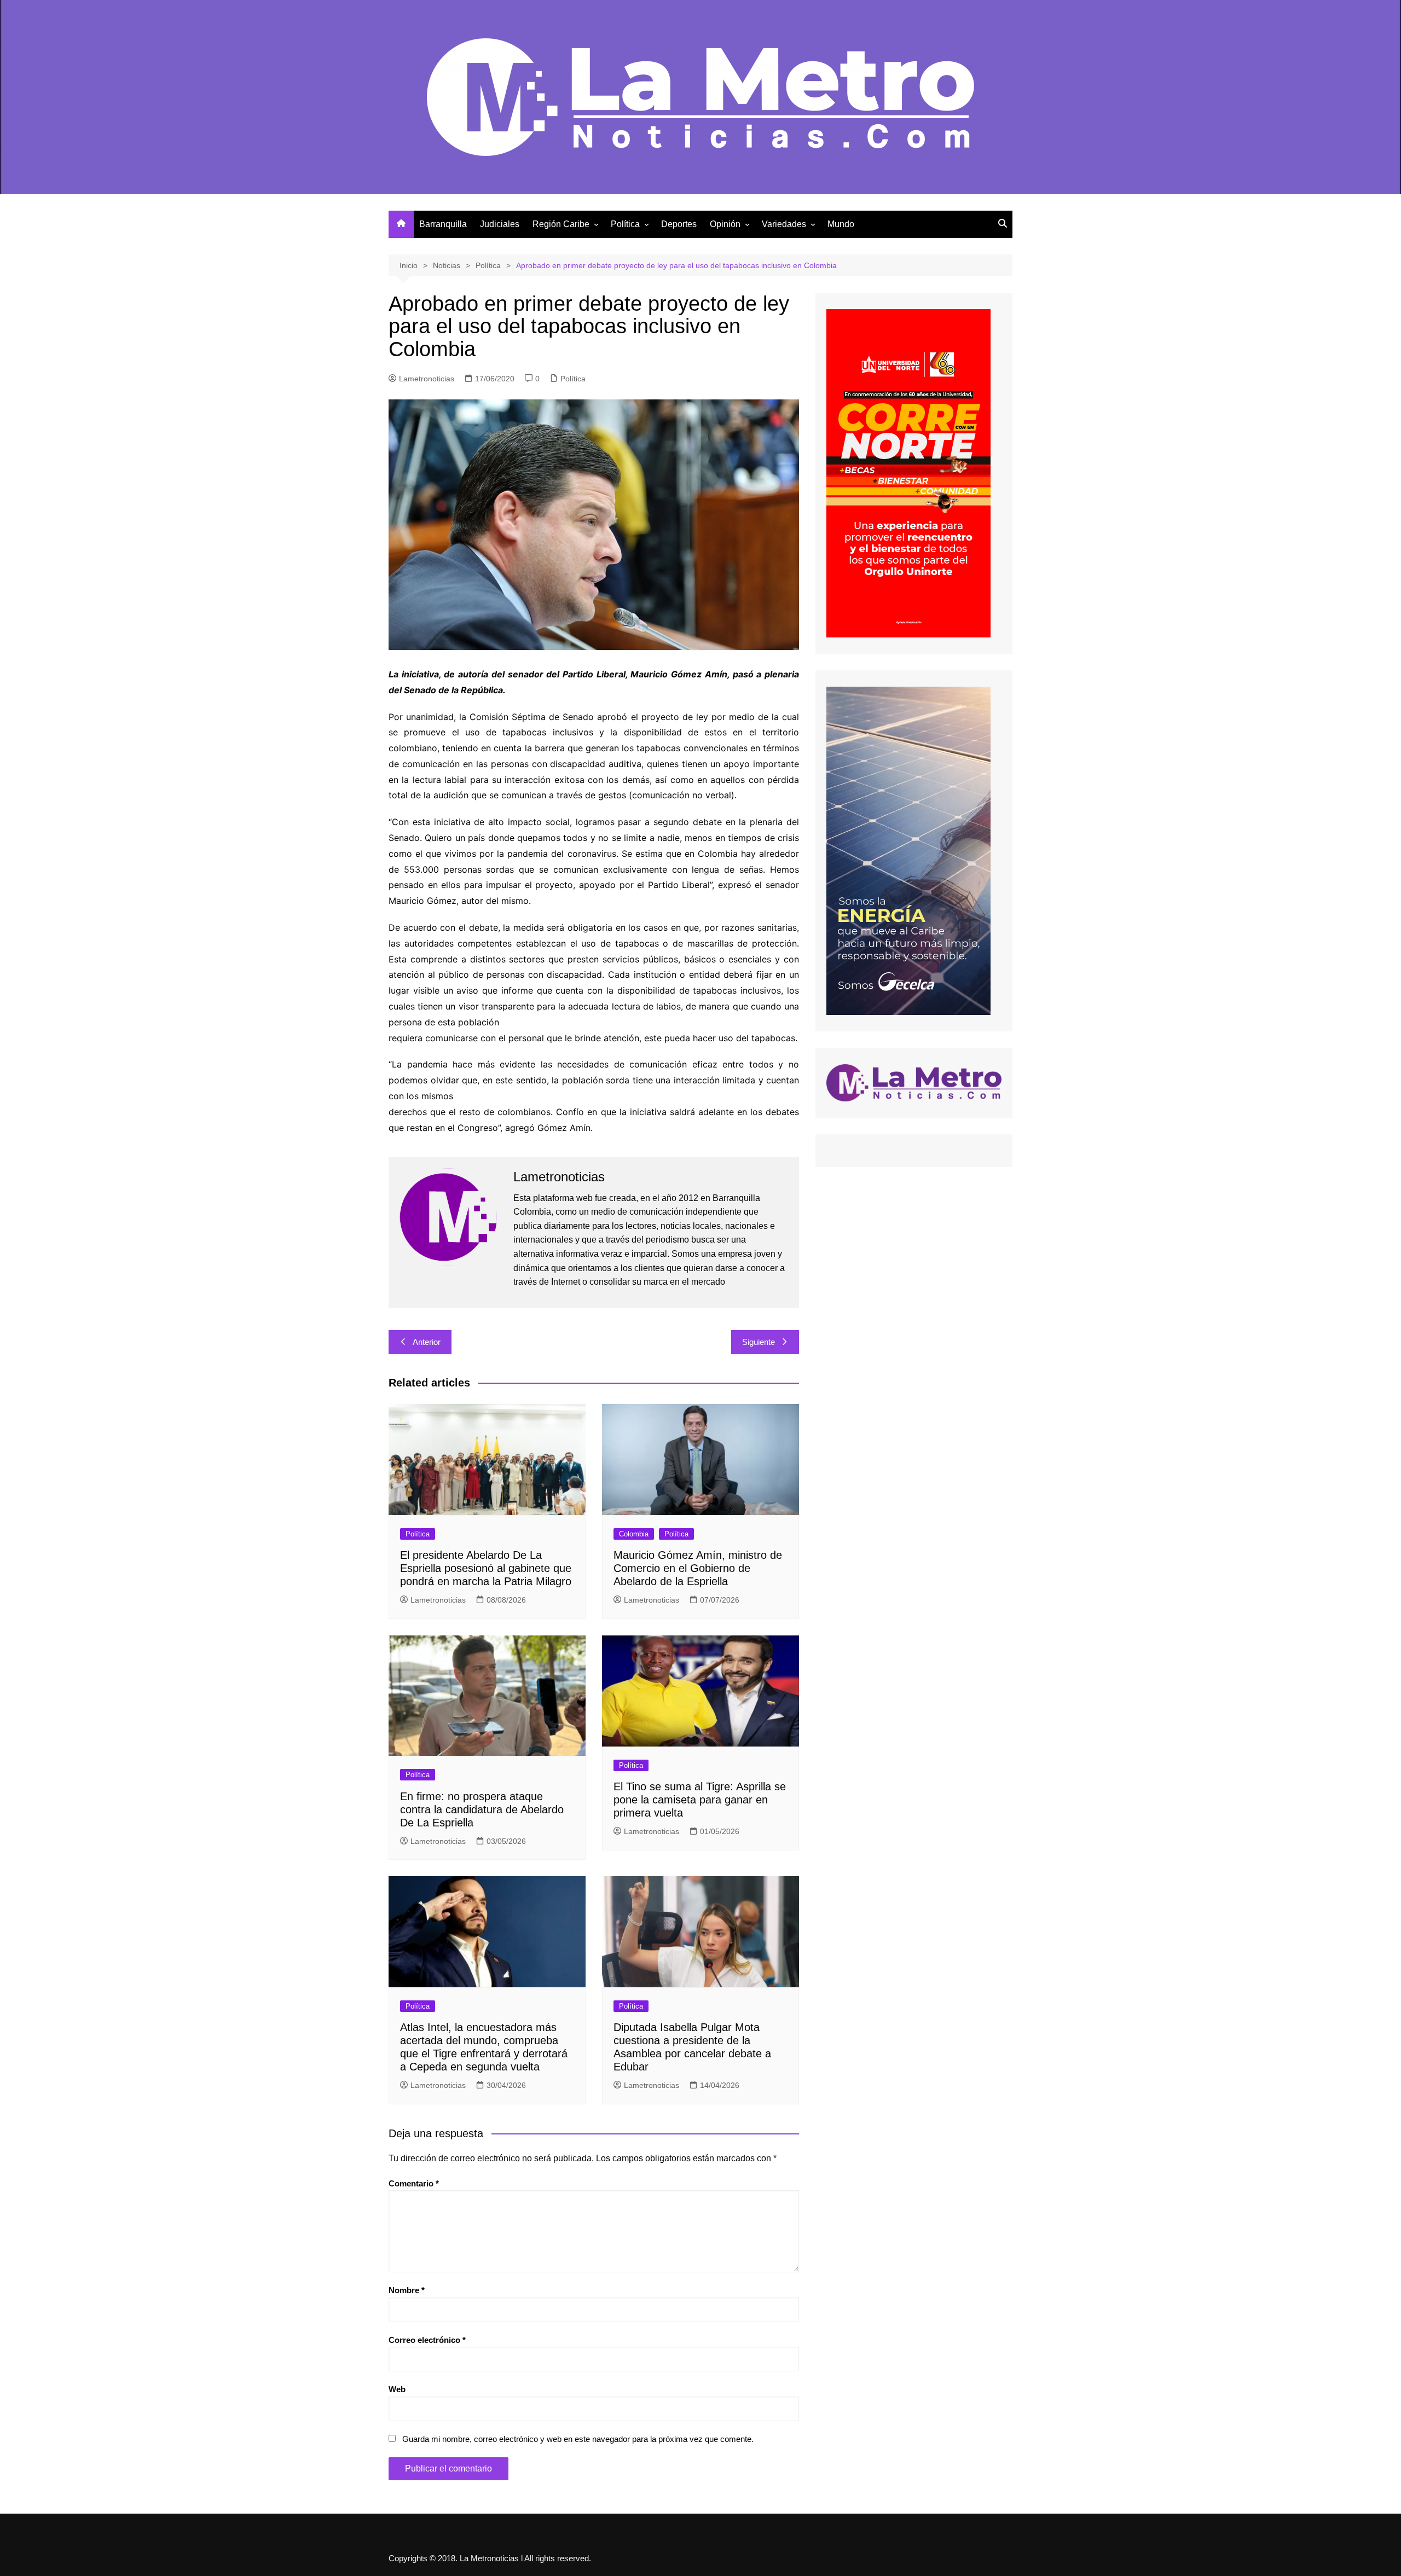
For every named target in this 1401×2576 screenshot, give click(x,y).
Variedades (784, 224)
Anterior (427, 1342)
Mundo (841, 224)
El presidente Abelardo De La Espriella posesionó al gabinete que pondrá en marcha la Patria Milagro (486, 1568)
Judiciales (500, 224)
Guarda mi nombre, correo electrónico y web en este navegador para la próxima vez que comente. (578, 2439)
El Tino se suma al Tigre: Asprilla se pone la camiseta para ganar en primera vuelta (700, 1800)
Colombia (634, 1534)
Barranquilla (443, 224)
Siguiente (759, 1342)
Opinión (725, 224)
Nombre (407, 2290)
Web (397, 2389)
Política (625, 224)
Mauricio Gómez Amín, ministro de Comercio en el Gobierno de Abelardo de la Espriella (698, 1568)
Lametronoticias (427, 379)
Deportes (679, 224)
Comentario (414, 2183)
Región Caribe (561, 224)
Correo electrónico (427, 2340)
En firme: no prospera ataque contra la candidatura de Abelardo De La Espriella (482, 1809)
